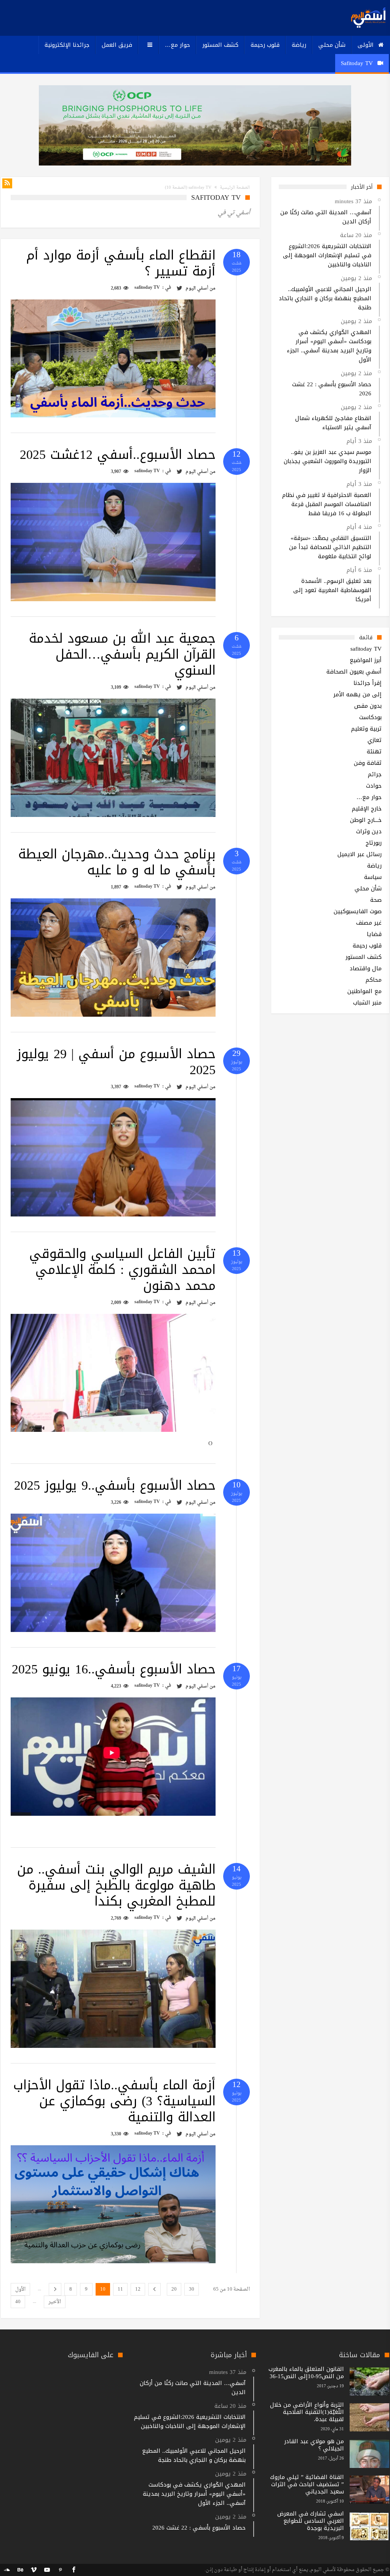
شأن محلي (368, 888)
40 (18, 2302)
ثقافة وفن (368, 763)
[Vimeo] (34, 2570)
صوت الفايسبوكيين (358, 911)
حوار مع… (369, 797)
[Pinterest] (60, 2570)
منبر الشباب (367, 1003)
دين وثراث (369, 831)
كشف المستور (364, 957)
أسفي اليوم (197, 288)
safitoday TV (147, 288)
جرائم (375, 774)
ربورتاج (374, 843)
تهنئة (374, 751)
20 (174, 2289)
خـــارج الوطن (366, 820)
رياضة (374, 866)
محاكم (374, 980)
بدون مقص (368, 706)
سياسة (373, 877)
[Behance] (20, 2570)
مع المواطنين (364, 991)
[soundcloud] (7, 2570)
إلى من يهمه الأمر (357, 694)
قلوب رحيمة (367, 946)
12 (138, 2289)
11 (120, 2289)
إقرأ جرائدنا (368, 683)
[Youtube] (47, 2570)
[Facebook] (74, 2570)
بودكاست (370, 717)
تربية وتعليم (366, 729)
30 (192, 2289)
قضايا (374, 934)
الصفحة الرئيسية (235, 188)
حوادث (374, 786)
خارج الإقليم (367, 809)
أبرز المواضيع (366, 660)
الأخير (55, 2302)
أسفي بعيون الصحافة (354, 672)
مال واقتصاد (366, 968)
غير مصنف (369, 923)
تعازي (375, 740)
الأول (20, 2289)
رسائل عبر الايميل (360, 854)
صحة (376, 900)
